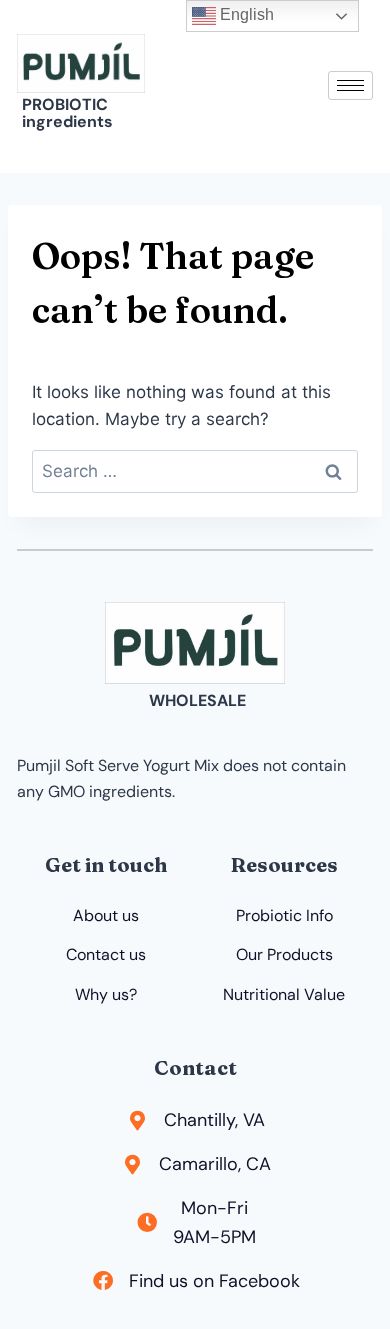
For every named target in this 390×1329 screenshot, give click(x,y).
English (245, 14)
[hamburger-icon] (350, 85)
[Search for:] (195, 471)
